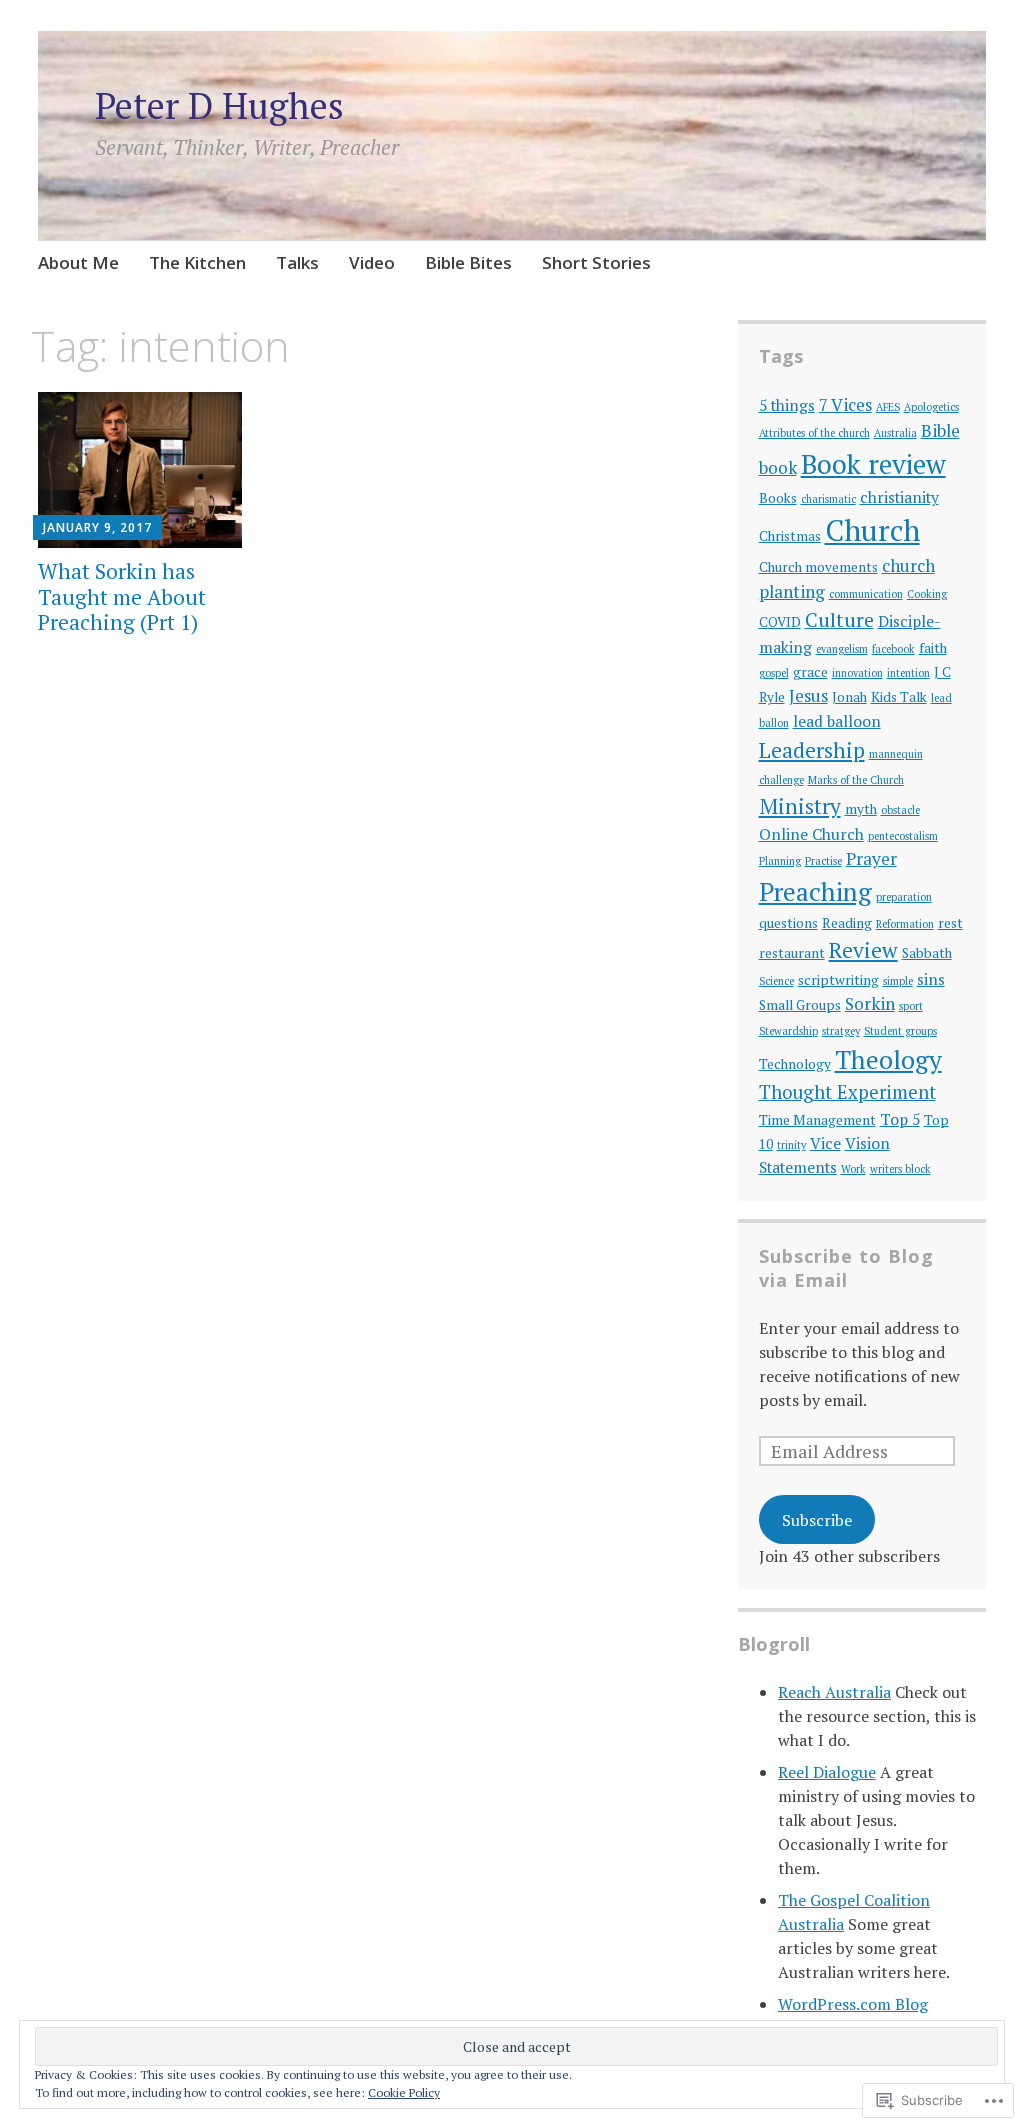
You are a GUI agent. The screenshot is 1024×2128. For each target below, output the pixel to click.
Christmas (790, 536)
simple (898, 981)
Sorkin (870, 1003)
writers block (900, 1169)
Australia (895, 433)
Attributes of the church (814, 433)
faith (933, 648)
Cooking (927, 594)
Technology (795, 1064)
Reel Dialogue (827, 1772)
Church (872, 530)
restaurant (792, 953)
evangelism (842, 649)
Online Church (811, 834)
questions (788, 923)
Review (863, 950)
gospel (774, 673)
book (778, 467)
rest (950, 923)
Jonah (849, 697)
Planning (780, 861)
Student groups (900, 1031)
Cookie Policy (404, 2092)
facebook (893, 649)
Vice (825, 1143)
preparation (904, 897)
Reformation (905, 924)
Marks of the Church (856, 780)
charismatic (828, 499)
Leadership (812, 750)
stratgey (841, 1031)
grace (810, 672)
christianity (899, 497)
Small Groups (800, 1005)
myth (861, 809)
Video (372, 262)
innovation (857, 673)
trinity (791, 1145)
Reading (847, 923)
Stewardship (788, 1031)
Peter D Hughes (219, 105)
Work (853, 1169)
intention (908, 673)
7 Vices (845, 404)
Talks (297, 262)
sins (931, 979)
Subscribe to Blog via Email (846, 1268)
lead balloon (837, 721)
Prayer (871, 858)
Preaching (815, 891)
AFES (888, 407)
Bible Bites (468, 262)
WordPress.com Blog (853, 2004)
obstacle (900, 810)
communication (866, 594)
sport (911, 1006)
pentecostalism (903, 836)
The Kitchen (197, 262)
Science (776, 981)
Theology (888, 1059)
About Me (78, 262)
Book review (873, 464)
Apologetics (931, 407)
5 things (787, 405)
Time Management (817, 1120)
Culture (839, 619)
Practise (823, 861)
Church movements (818, 567)
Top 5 (900, 1119)
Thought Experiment (847, 1092)
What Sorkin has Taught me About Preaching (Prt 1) (122, 596)
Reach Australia (834, 1692)
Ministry (800, 806)
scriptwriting (838, 980)
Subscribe (817, 1520)
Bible (940, 430)
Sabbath (927, 953)
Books (778, 498)
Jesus (808, 695)
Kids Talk (899, 697)
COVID (780, 622)
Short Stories (596, 262)
